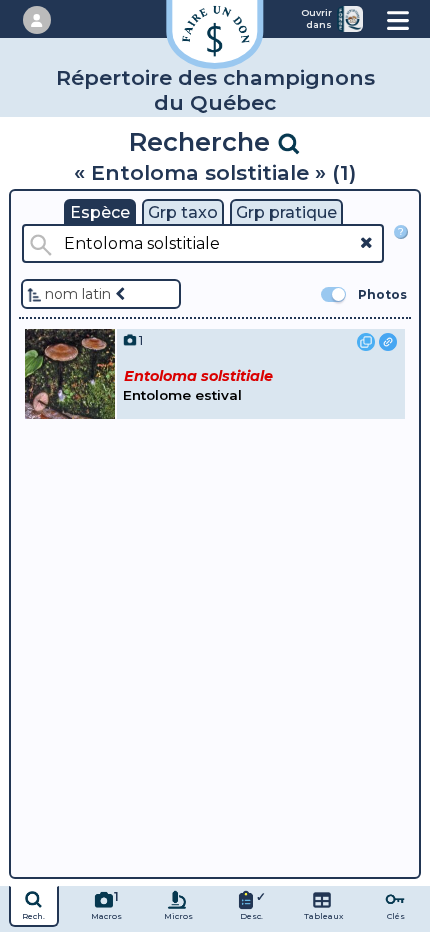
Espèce (100, 212)
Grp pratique (286, 212)
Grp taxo (183, 212)
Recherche (203, 141)
